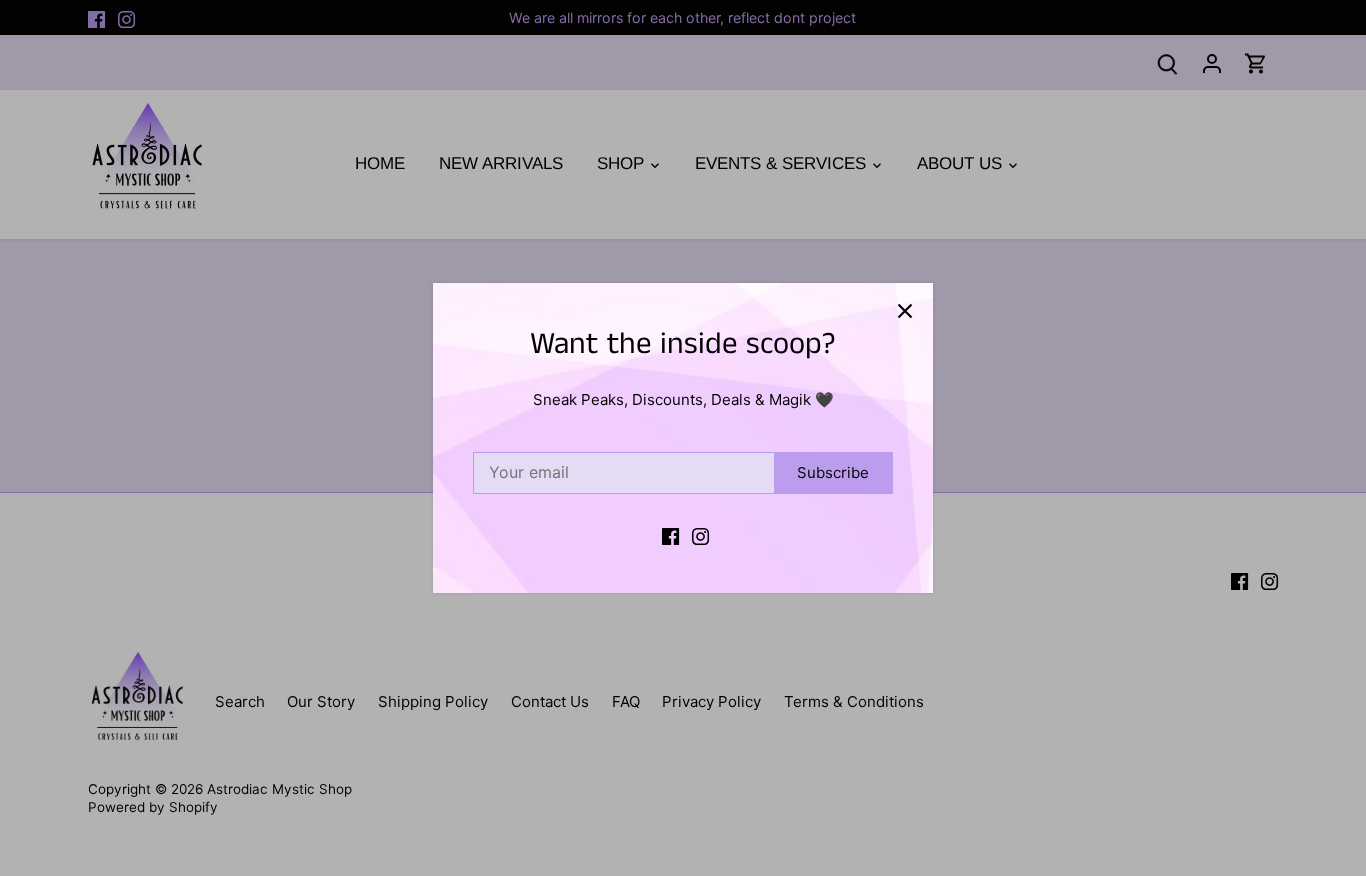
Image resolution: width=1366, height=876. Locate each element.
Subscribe (833, 472)
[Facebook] (670, 534)
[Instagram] (700, 534)
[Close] (905, 311)
